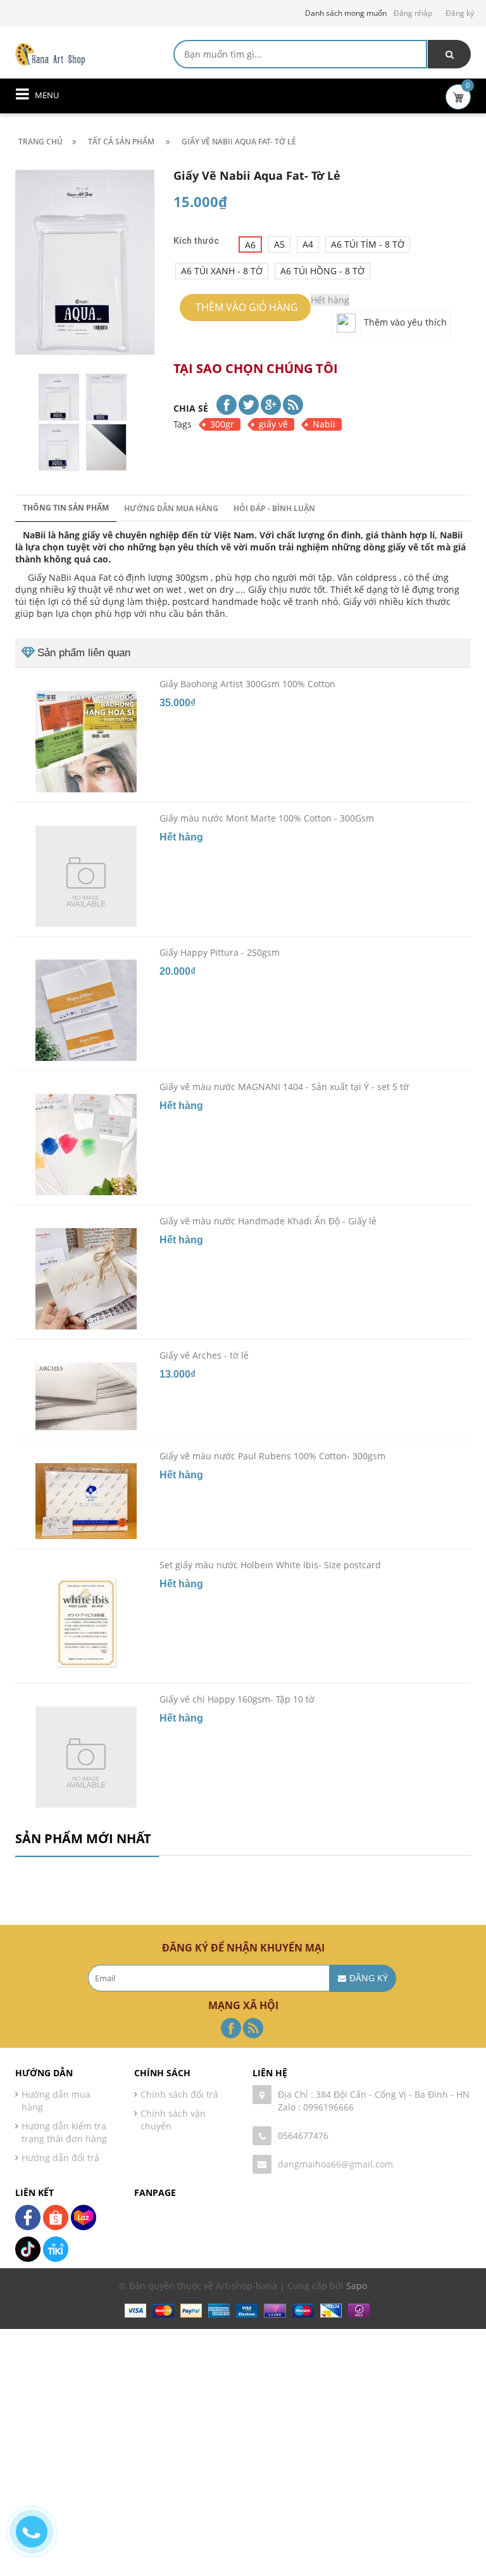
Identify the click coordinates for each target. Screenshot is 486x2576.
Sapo (357, 2286)
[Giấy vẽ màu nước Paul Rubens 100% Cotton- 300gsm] (86, 1501)
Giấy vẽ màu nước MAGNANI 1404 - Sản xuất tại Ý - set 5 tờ (284, 1087)
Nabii (324, 424)
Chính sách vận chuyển (173, 2120)
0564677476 (303, 2135)
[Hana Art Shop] (50, 54)
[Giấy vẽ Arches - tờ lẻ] (86, 1396)
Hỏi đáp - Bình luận (274, 508)
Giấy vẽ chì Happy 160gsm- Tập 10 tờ (237, 1699)
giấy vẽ (273, 424)
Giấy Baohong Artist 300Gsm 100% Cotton (247, 684)
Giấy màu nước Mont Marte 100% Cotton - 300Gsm (267, 818)
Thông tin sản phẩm (66, 508)
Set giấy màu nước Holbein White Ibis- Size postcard (270, 1565)
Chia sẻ (191, 408)
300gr (222, 424)
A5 (279, 244)
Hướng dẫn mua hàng (171, 508)
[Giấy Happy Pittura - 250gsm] (86, 1010)
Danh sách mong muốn (346, 13)
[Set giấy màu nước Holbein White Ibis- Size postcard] (86, 1623)
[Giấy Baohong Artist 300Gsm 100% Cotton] (86, 742)
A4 (308, 244)
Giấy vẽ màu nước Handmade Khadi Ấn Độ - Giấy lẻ (268, 1221)
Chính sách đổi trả (179, 2094)
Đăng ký (460, 13)
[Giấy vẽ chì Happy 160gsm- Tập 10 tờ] (86, 1757)
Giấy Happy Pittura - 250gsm (220, 952)
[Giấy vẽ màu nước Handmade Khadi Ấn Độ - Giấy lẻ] (86, 1279)
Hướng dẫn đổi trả (60, 2158)
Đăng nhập (413, 13)
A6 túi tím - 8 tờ (368, 244)
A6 (250, 245)
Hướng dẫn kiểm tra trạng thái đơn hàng (64, 2132)
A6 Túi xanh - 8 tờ (222, 271)
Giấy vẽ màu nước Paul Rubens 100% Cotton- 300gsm (272, 1456)
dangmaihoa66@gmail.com (335, 2164)
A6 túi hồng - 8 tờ (322, 271)
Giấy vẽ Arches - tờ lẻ (204, 1355)
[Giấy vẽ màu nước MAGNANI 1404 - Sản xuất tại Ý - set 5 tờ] (86, 1145)
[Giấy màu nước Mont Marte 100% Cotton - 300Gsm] (86, 876)
